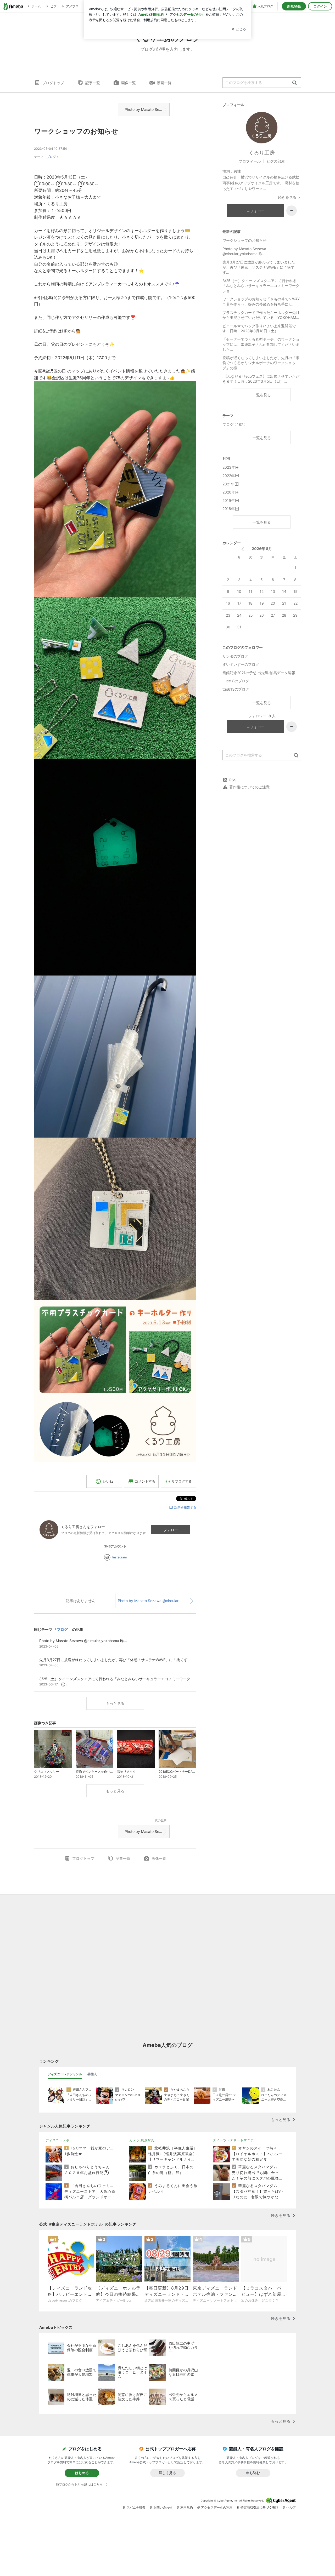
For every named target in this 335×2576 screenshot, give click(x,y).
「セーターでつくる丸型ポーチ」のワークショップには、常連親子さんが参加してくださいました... (261, 344)
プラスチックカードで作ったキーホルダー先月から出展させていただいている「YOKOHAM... (261, 315)
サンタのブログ (235, 656)
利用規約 (187, 2507)
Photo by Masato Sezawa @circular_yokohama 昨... (147, 109)
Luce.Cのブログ (236, 681)
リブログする (182, 1481)
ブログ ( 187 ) (234, 424)
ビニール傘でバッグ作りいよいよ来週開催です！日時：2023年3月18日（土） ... (259, 328)
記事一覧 (93, 83)
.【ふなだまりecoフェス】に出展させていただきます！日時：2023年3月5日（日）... (261, 379)
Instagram (119, 1557)
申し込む (253, 2473)
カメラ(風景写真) (143, 2140)
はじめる (82, 2473)
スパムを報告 (136, 2507)
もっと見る (115, 1703)
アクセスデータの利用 (217, 2507)
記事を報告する (185, 1507)
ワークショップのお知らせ (76, 131)
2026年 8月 (262, 549)
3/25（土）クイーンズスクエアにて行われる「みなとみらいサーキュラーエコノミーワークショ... (261, 286)
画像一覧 (129, 83)
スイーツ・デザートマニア (233, 2140)
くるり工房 (262, 153)
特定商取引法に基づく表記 (259, 2507)
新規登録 (294, 6)
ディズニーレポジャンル (65, 2074)
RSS (233, 780)
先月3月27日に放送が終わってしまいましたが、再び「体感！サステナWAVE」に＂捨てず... (259, 267)
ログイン (320, 6)
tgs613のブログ (236, 689)
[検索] (295, 83)
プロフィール (250, 161)
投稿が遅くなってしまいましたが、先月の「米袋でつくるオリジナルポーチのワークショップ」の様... (261, 363)
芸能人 (92, 2074)
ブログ (51, 157)
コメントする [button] (145, 1481)
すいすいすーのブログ (241, 664)
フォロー (171, 1530)
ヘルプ (291, 2507)
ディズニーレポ (57, 2140)
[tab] (65, 2074)
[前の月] (242, 549)
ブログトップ (53, 83)
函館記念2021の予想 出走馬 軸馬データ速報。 (261, 673)
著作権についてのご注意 (249, 787)
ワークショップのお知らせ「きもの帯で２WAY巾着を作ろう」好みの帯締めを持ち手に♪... (261, 302)
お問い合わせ (163, 2507)
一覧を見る (262, 395)
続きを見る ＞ (289, 197)
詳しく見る (167, 2473)
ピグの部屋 (276, 161)
